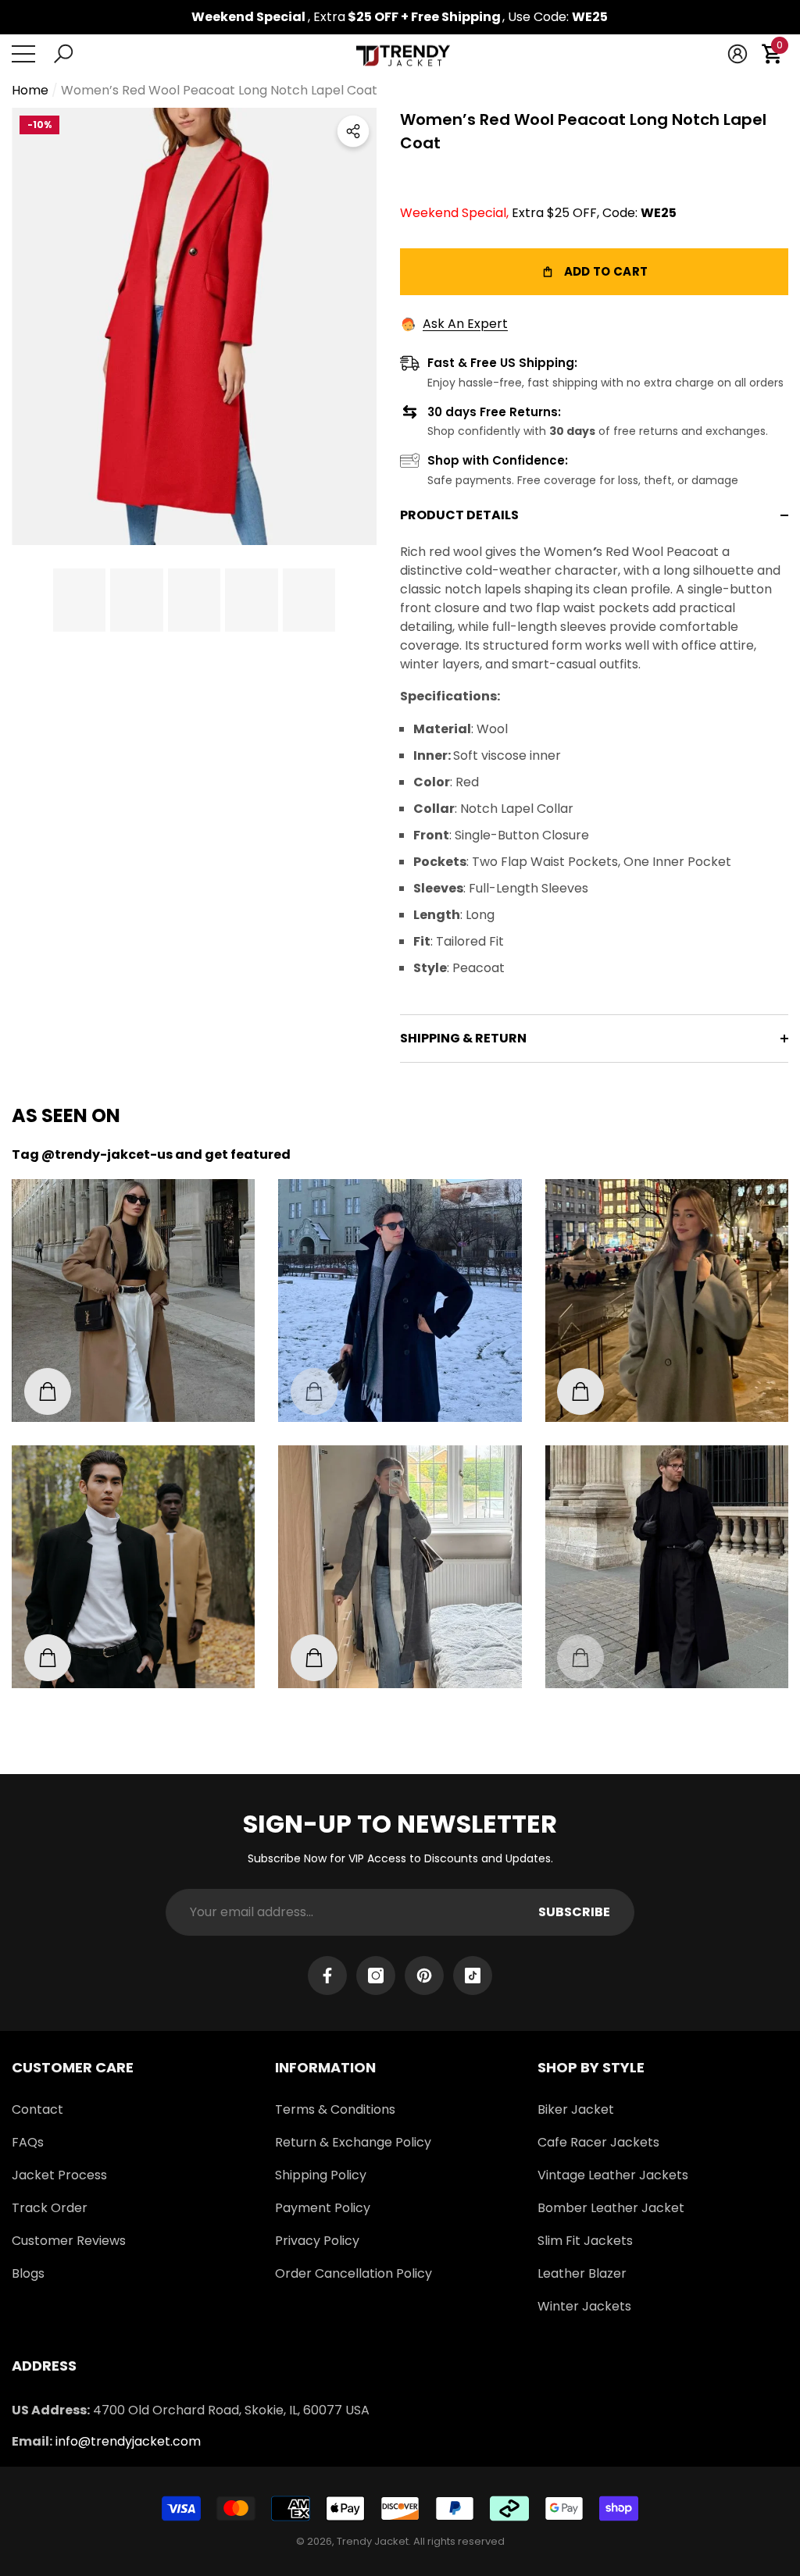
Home (30, 90)
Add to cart (594, 272)
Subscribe (574, 1912)
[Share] (353, 131)
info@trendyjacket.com (128, 2441)
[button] (63, 54)
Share (353, 131)
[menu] (23, 54)
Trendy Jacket (373, 2541)
